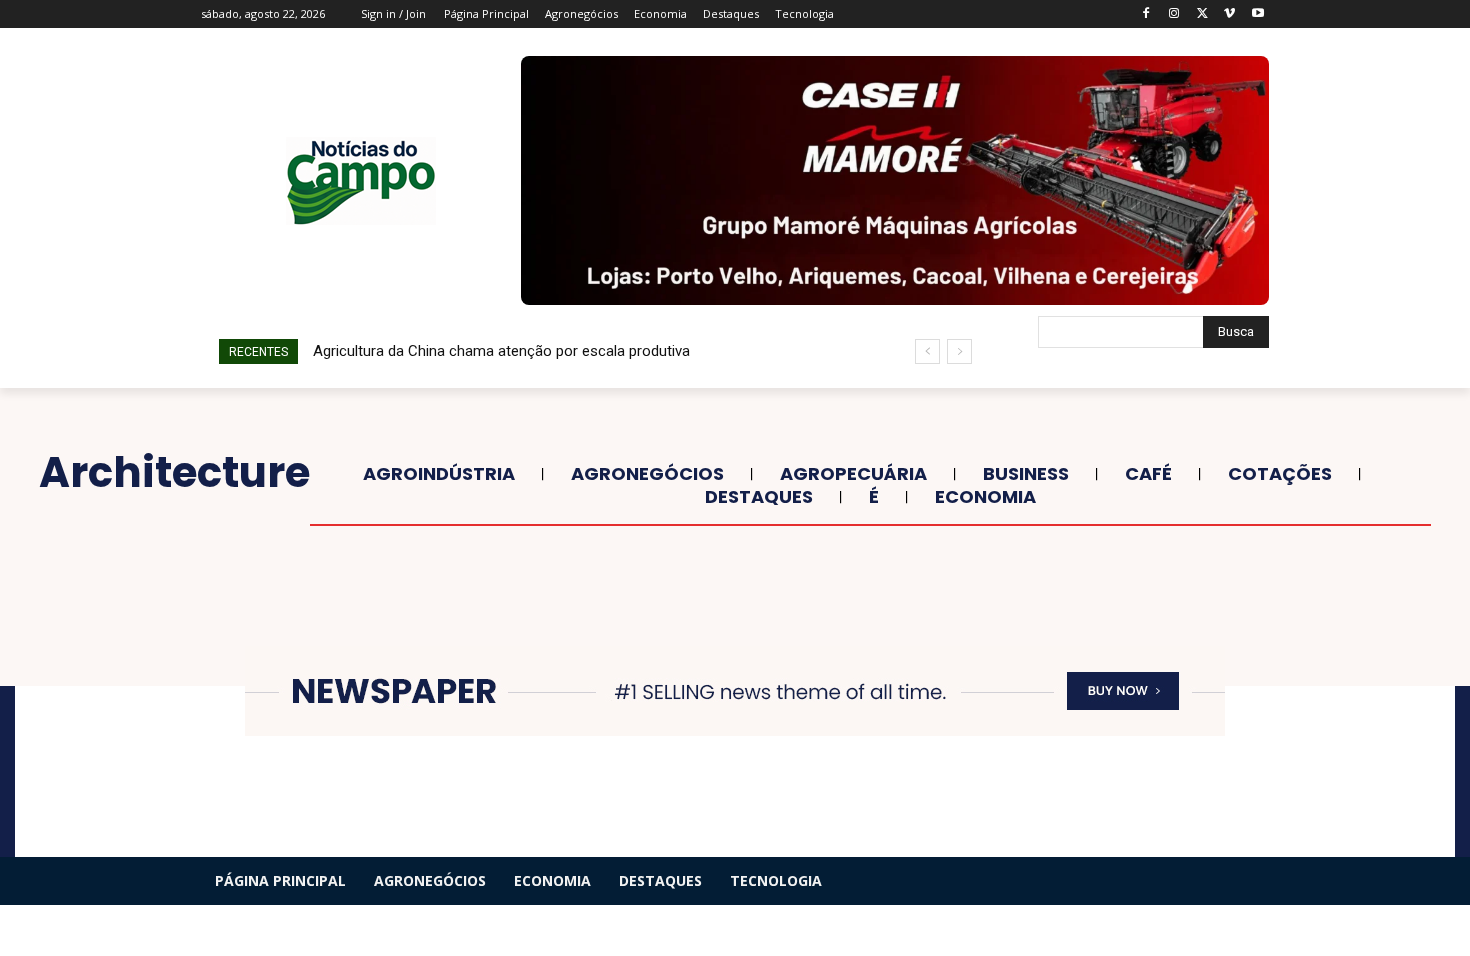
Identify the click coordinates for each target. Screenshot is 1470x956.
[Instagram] (1174, 14)
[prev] (927, 351)
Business (1026, 474)
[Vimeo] (1229, 14)
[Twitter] (1202, 14)
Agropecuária (853, 474)
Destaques (759, 497)
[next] (959, 351)
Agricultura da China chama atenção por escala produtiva (501, 351)
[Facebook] (1146, 14)
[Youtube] (1257, 14)
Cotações (1280, 474)
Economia (985, 497)
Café (1148, 474)
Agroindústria (439, 474)
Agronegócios (647, 474)
